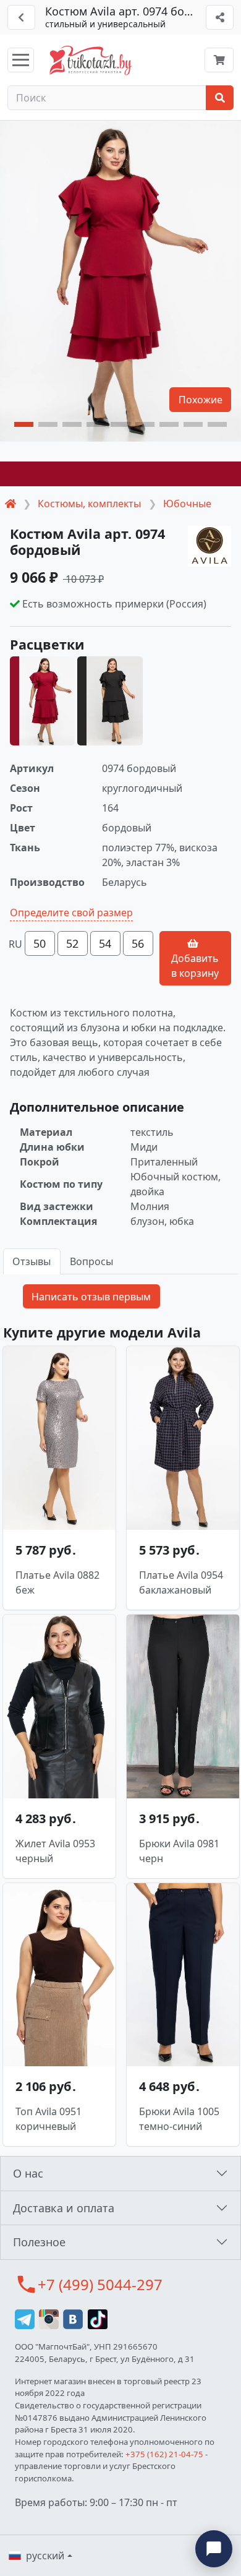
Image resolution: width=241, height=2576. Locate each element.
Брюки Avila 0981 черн (179, 1851)
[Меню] (21, 60)
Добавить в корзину (195, 966)
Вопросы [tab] (91, 1261)
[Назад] (21, 17)
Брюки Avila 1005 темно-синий (179, 2119)
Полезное (39, 2242)
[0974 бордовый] (42, 701)
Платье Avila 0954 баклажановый (181, 1582)
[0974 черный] (110, 701)
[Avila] (209, 547)
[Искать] (220, 98)
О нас (28, 2173)
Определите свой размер (71, 912)
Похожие (201, 400)
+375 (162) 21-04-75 (164, 2454)
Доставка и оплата (64, 2208)
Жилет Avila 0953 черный (55, 1851)
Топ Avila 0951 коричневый (49, 2119)
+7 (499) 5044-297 (100, 2284)
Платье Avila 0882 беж (57, 1582)
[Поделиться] (220, 17)
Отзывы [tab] (32, 1261)
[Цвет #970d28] (120, 474)
